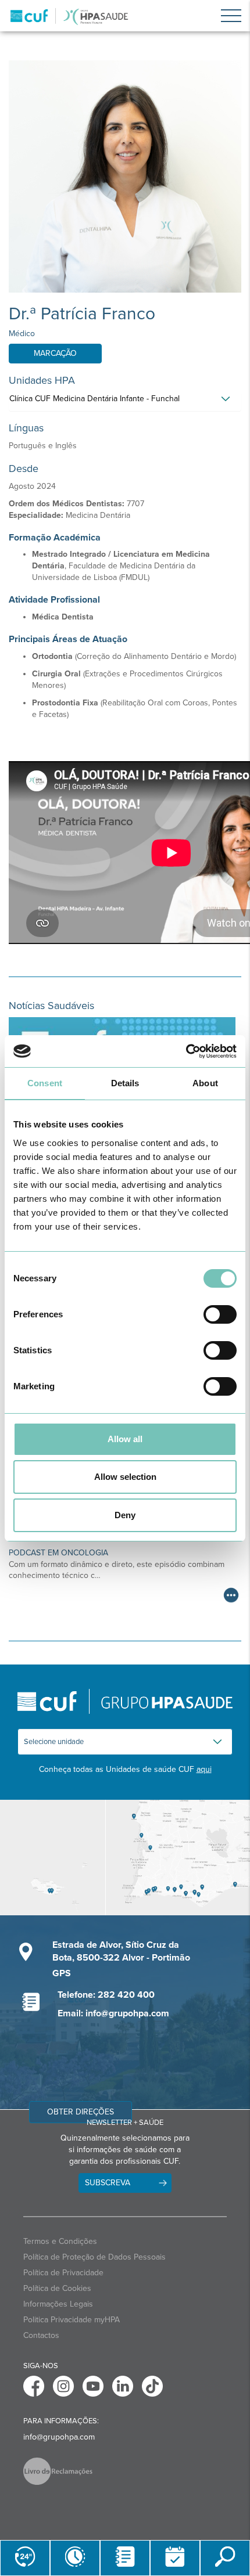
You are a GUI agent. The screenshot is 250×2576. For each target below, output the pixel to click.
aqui (204, 1769)
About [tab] (205, 1083)
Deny (125, 1515)
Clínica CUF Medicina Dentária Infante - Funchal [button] (94, 399)
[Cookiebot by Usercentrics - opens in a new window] (186, 1051)
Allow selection (125, 1477)
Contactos (41, 2335)
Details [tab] (125, 1083)
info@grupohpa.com (59, 2437)
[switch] (220, 1314)
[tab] (125, 402)
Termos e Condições (60, 2241)
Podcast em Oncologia (58, 1553)
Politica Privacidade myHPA (72, 2320)
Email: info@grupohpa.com (113, 2013)
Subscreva (108, 2183)
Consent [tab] (45, 1083)
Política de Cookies (57, 2288)
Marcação (55, 353)
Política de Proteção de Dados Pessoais (94, 2257)
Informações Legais (58, 2304)
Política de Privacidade (63, 2273)
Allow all (125, 1439)
